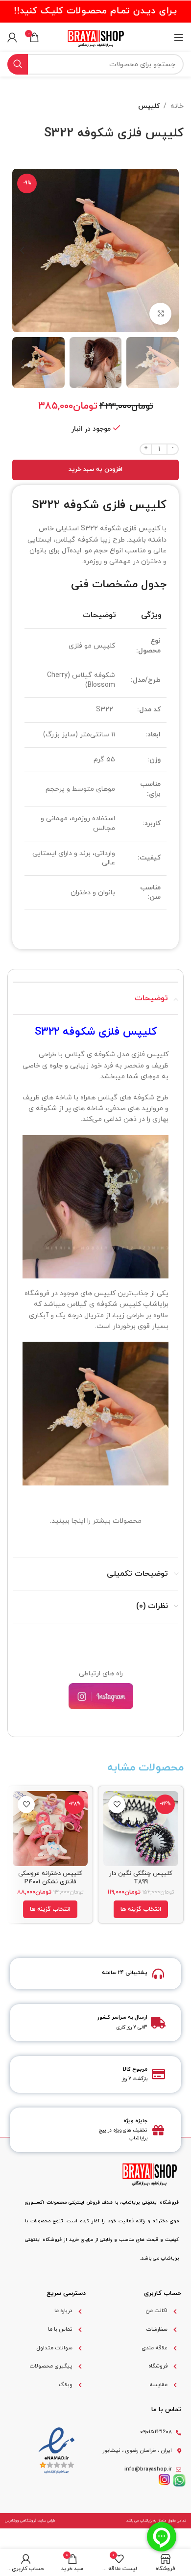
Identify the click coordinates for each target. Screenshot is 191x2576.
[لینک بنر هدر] (95, 11)
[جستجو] (18, 64)
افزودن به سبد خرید (95, 469)
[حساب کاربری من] (12, 37)
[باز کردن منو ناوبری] (179, 37)
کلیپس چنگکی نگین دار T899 (141, 1877)
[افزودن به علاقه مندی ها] (117, 1805)
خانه (177, 106)
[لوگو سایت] (95, 37)
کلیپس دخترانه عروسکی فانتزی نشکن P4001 (50, 1877)
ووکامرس (12, 2521)
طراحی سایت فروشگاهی (38, 2521)
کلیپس (149, 106)
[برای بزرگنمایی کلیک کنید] (160, 314)
